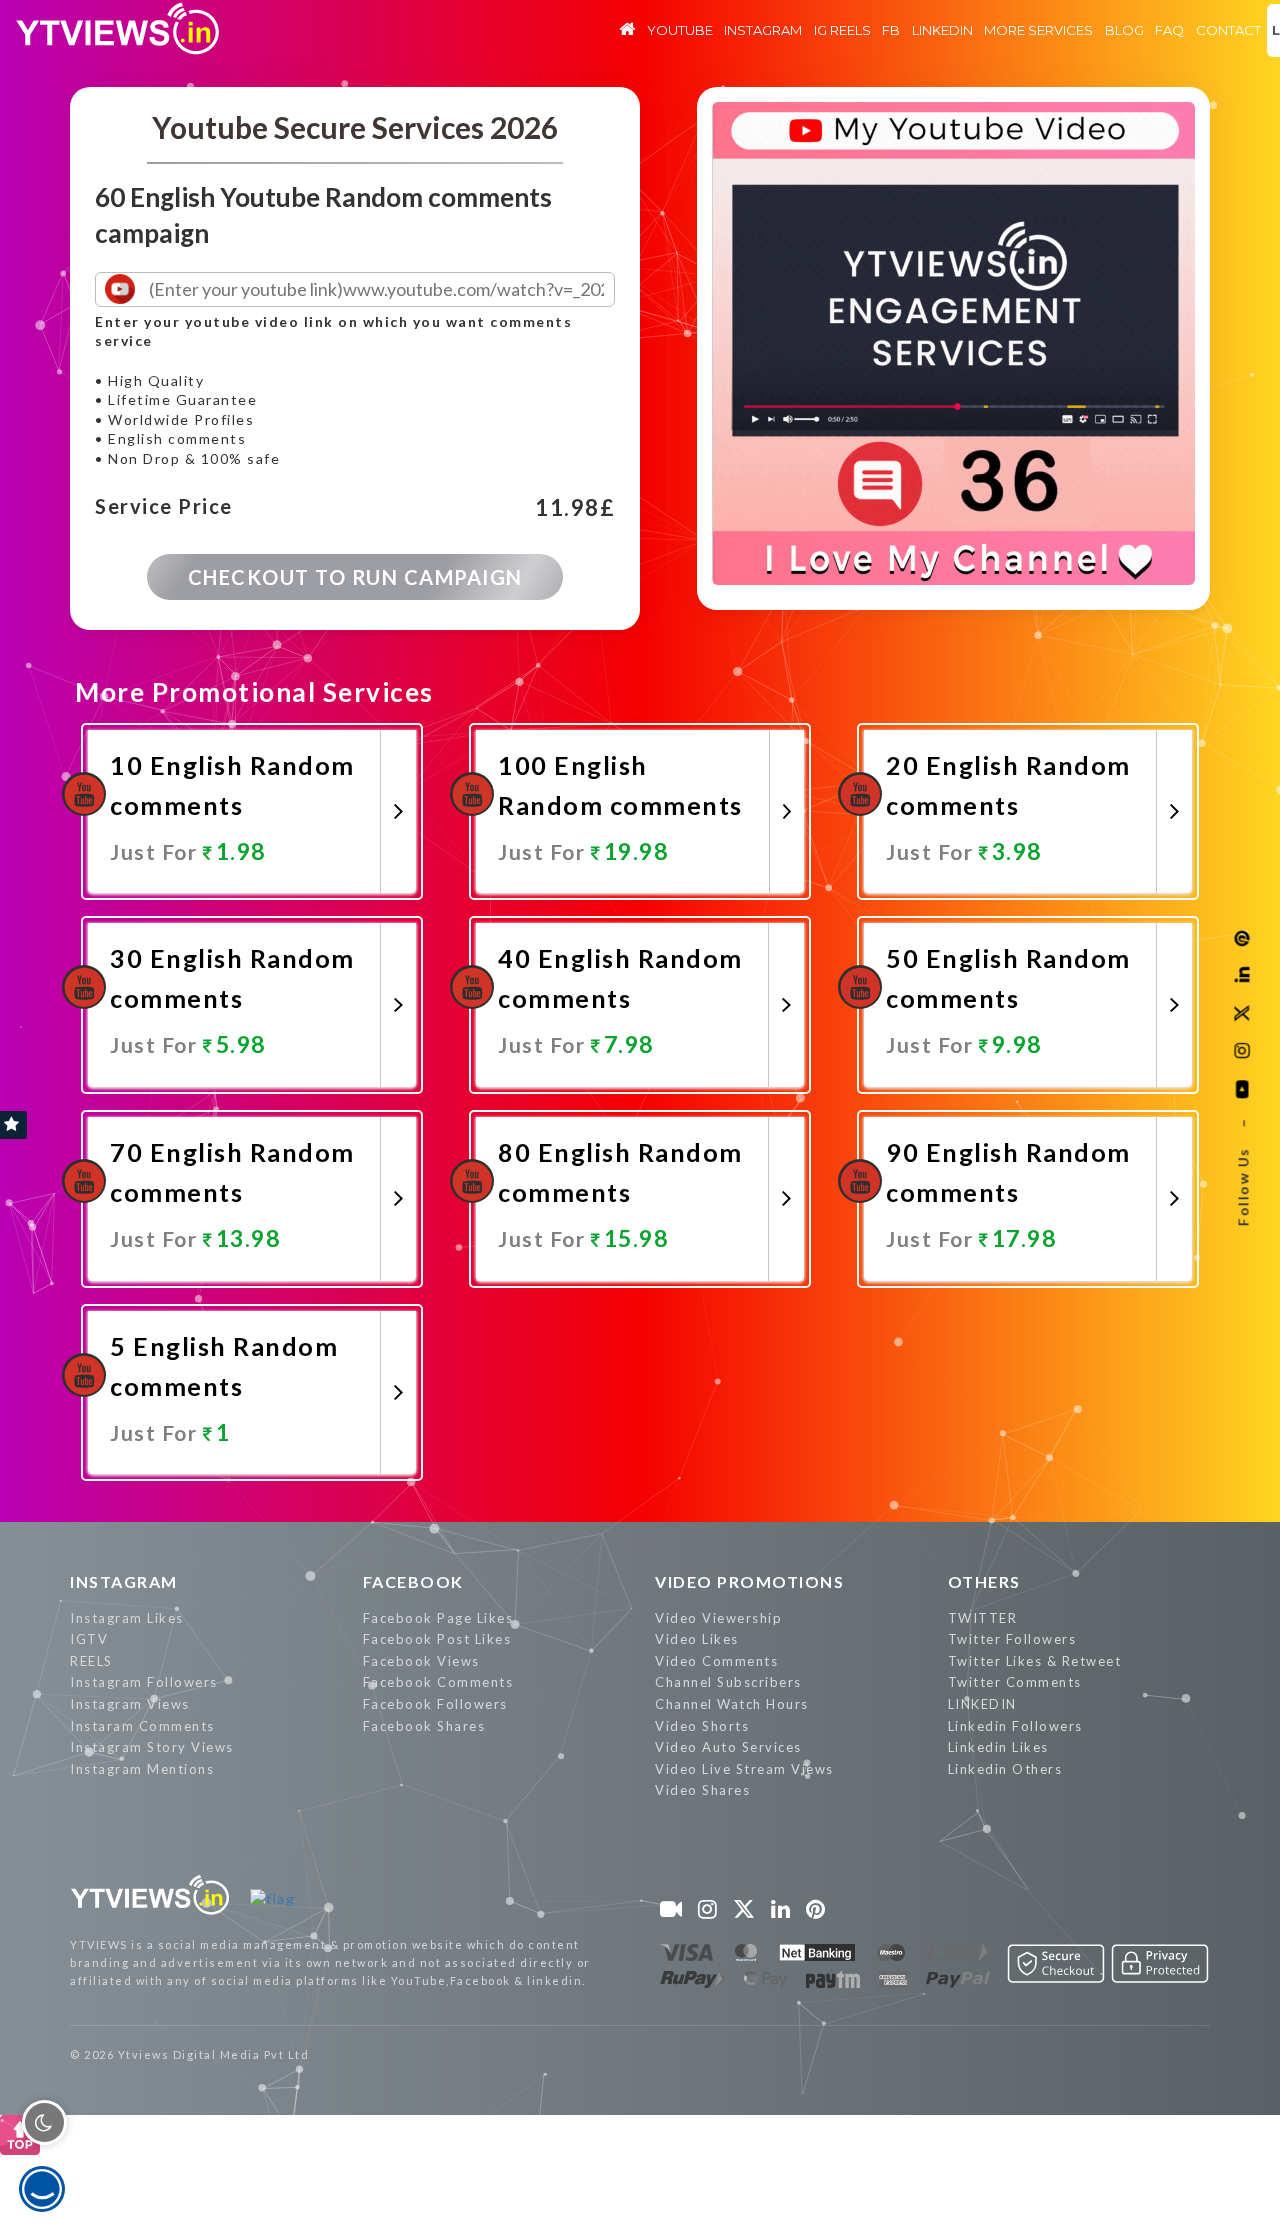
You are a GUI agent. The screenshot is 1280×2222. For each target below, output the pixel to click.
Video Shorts (702, 1726)
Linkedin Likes (998, 1747)
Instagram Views (130, 1704)
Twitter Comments (1015, 1682)
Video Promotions (749, 1581)
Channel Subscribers (728, 1682)
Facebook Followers (435, 1704)
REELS (91, 1661)
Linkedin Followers (1015, 1726)
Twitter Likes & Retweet (1035, 1661)
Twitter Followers (1012, 1639)
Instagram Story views (152, 1747)
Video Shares (702, 1790)
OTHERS (984, 1581)
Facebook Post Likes (437, 1639)
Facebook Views (421, 1661)
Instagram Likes (127, 1618)
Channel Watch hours (732, 1704)
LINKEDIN (982, 1704)
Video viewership (718, 1618)
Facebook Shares (424, 1726)
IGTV (89, 1639)
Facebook (413, 1581)
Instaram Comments (142, 1726)
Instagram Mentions (142, 1769)
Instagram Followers (144, 1682)
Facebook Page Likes (438, 1618)
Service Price (164, 507)
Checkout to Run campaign (355, 577)
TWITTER (983, 1618)
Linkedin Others (1005, 1769)
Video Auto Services (728, 1747)
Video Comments (716, 1661)
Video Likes (697, 1639)
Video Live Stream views (744, 1769)
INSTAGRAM (124, 1581)
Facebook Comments (438, 1682)
